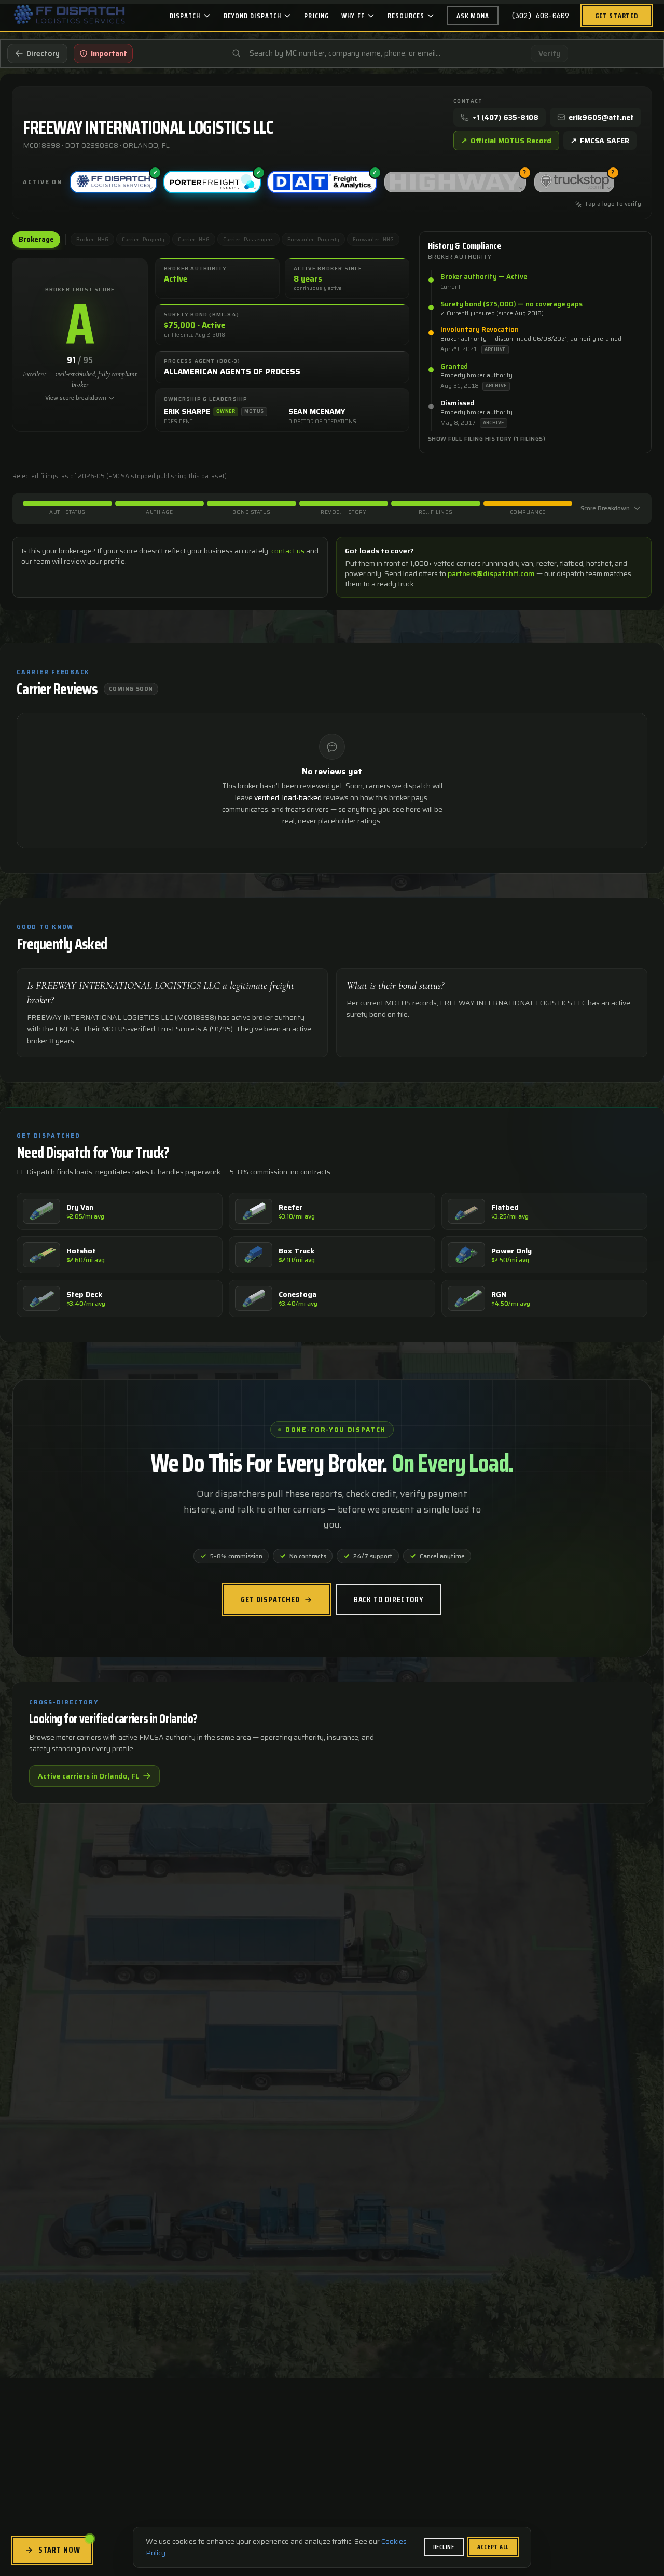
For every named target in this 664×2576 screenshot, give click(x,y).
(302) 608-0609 (540, 16)
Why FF (353, 16)
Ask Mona (473, 16)
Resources (406, 16)
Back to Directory (389, 1599)
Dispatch (185, 16)
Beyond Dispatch (253, 16)
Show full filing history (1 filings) (487, 439)
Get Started (617, 16)
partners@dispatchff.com (491, 573)
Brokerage (36, 239)
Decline (444, 2547)
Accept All (493, 2547)
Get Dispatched (270, 1599)
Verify (549, 53)
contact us (288, 551)
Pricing (316, 16)
